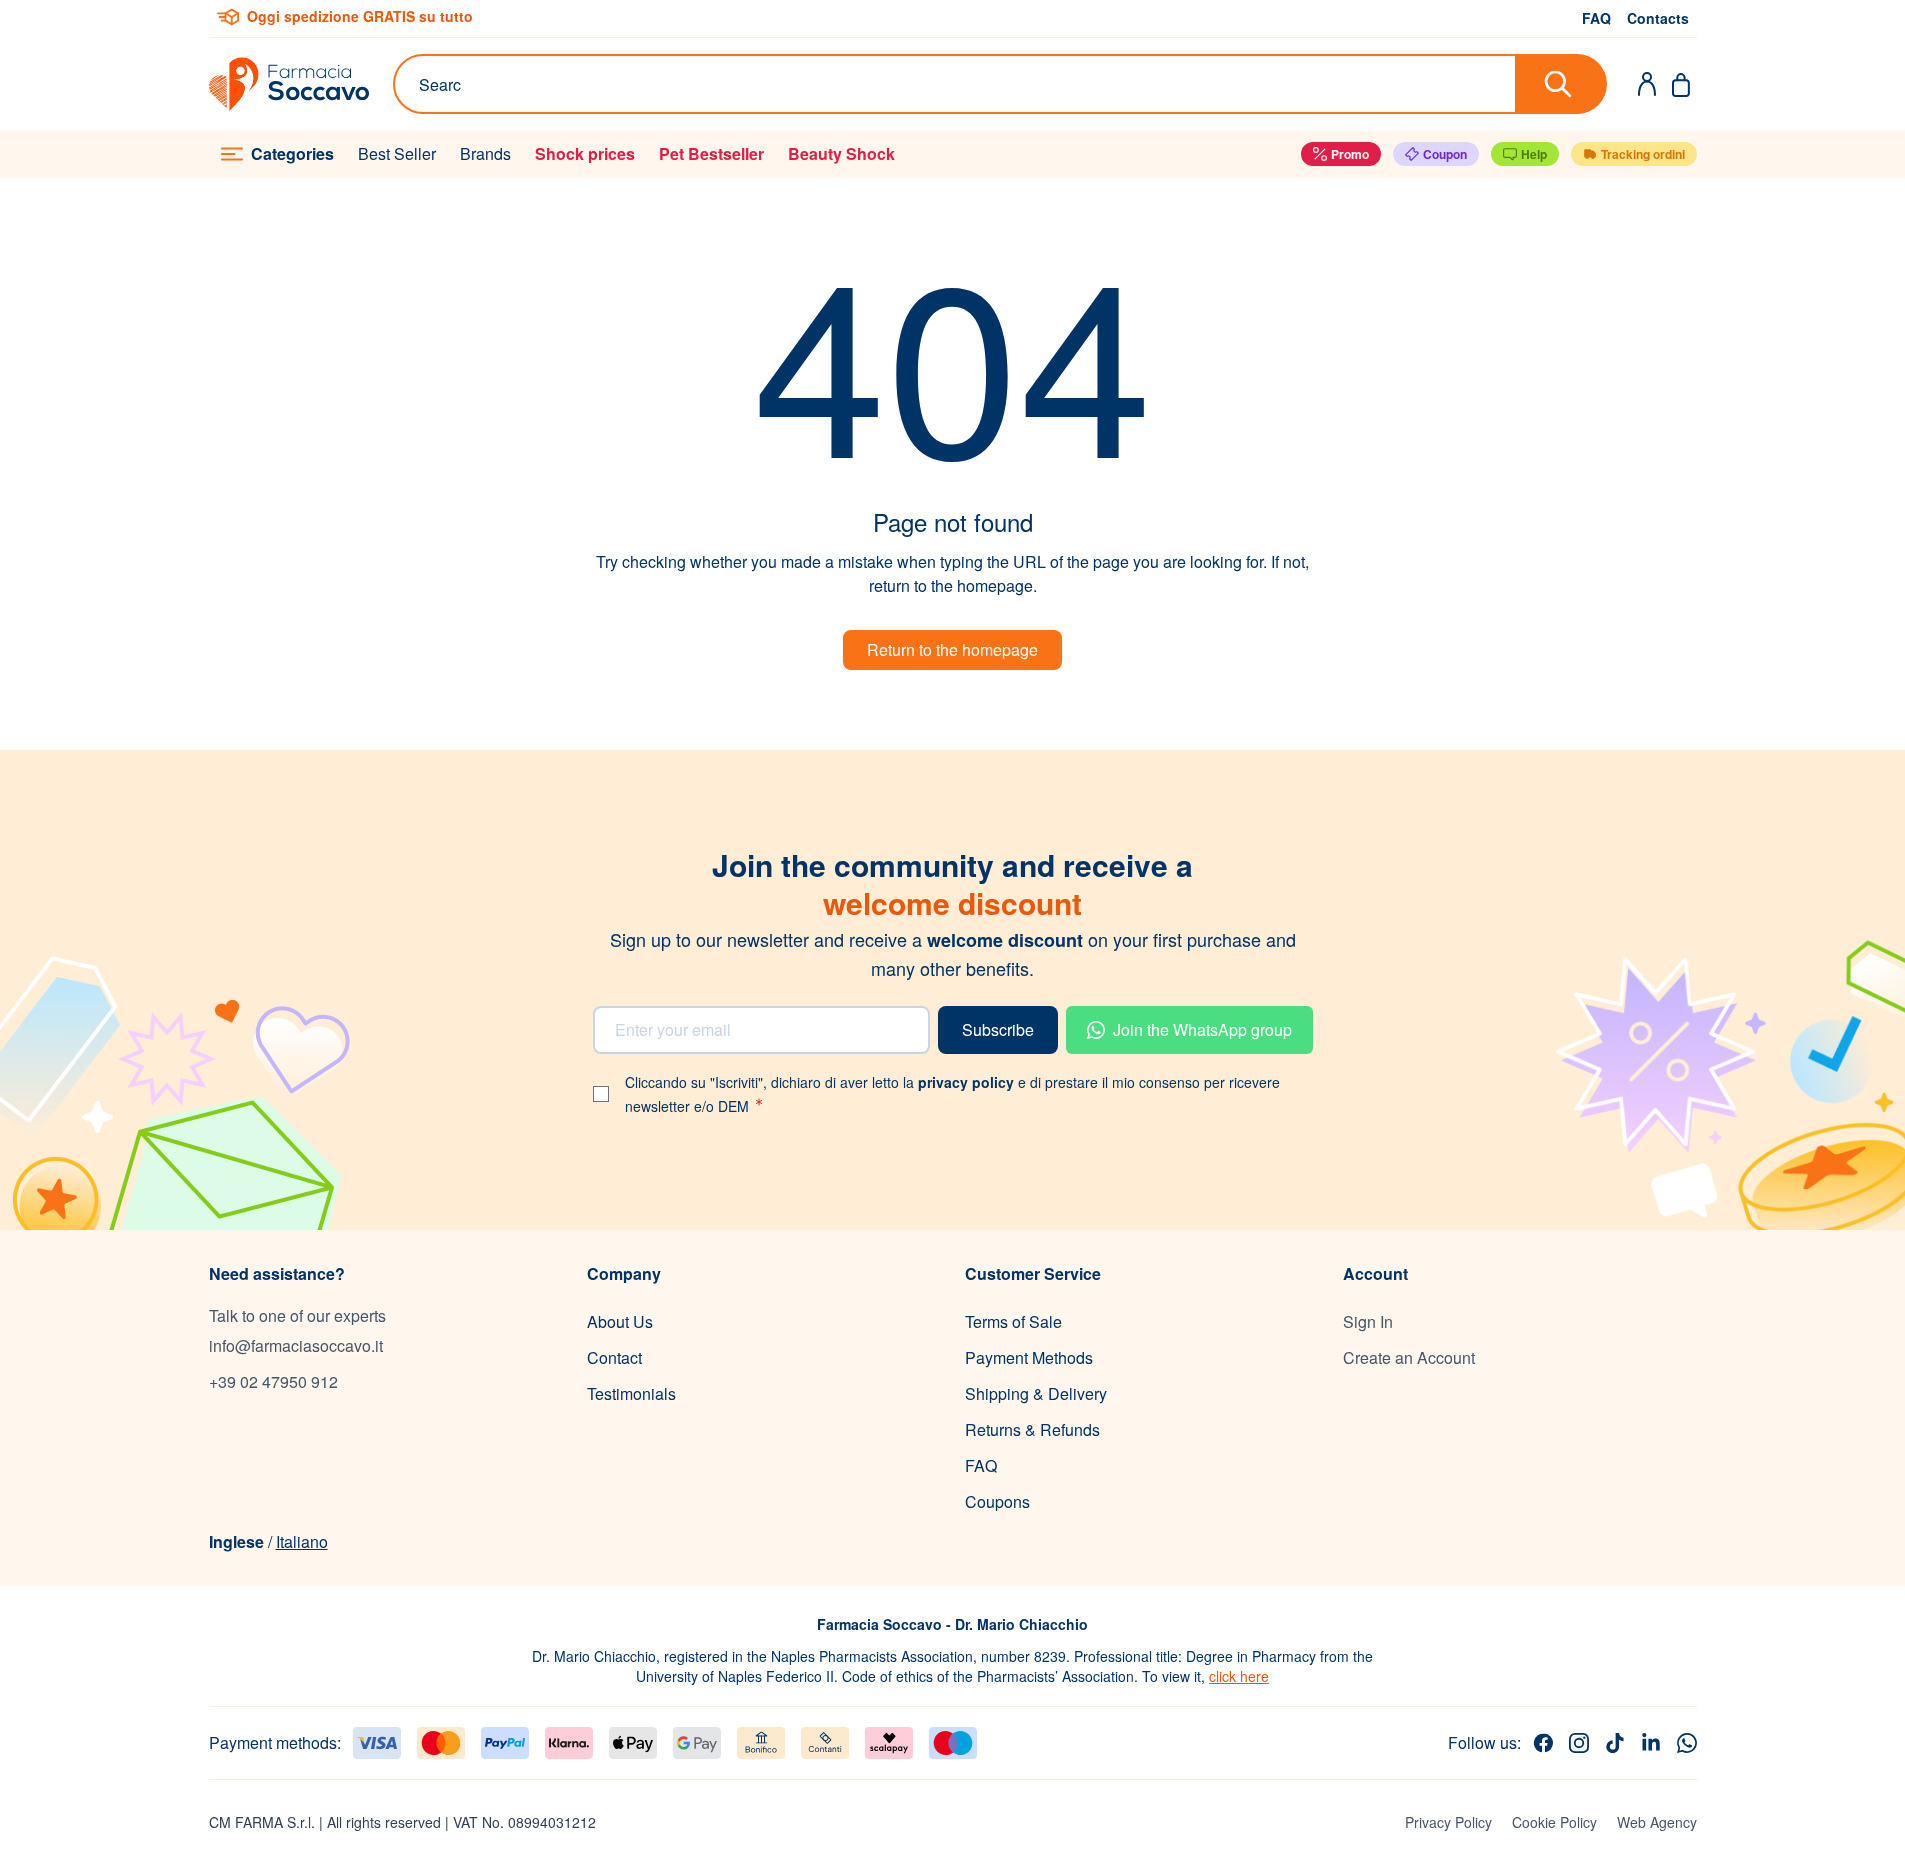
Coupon (1445, 154)
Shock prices (585, 153)
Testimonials (631, 1393)
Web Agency (1657, 1822)
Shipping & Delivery (1036, 1393)
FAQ (1596, 18)
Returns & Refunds (1032, 1429)
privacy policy (968, 1082)
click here (1239, 1676)
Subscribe (998, 1029)
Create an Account (1409, 1357)
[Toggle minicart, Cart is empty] (1681, 84)
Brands (485, 153)
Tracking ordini (1643, 154)
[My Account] (1647, 84)
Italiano (302, 1541)
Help (1534, 154)
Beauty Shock (841, 153)
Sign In (1368, 1321)
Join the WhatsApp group (1202, 1029)
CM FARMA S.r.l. (262, 1822)
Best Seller (397, 153)
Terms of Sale (1013, 1321)
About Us (620, 1321)
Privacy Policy (1448, 1822)
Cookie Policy (1554, 1822)
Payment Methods (1029, 1357)
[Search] (1562, 84)
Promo (1350, 154)
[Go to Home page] (289, 84)
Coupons (997, 1501)
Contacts (1658, 18)
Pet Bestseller (711, 153)
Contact (614, 1357)
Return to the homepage (952, 649)
